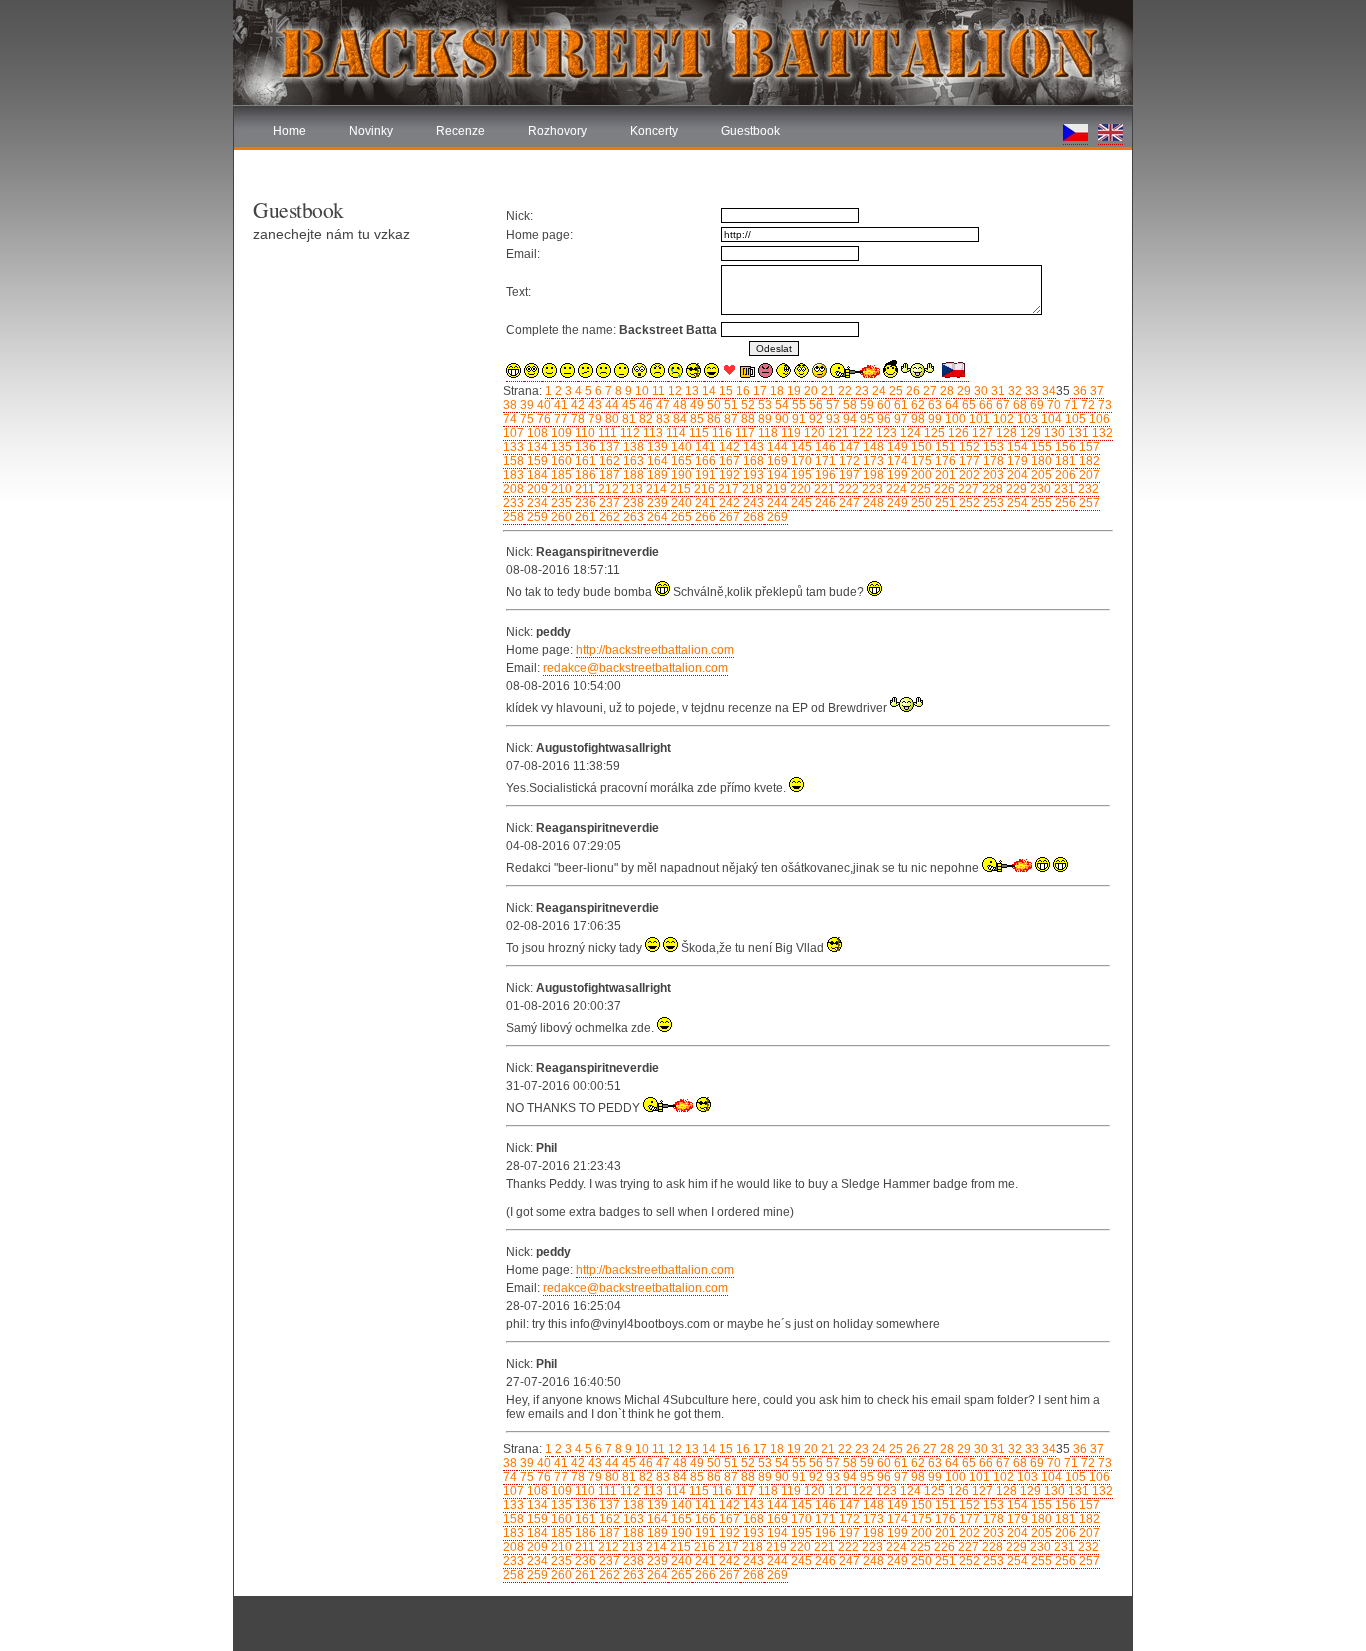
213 (631, 489)
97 (899, 419)
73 (1103, 405)
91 (797, 419)
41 (559, 405)
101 (978, 419)
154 (1016, 447)
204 (1016, 475)
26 (911, 391)
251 (944, 503)
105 (1074, 419)
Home (289, 131)
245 (800, 503)
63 (933, 405)
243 (752, 503)
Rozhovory (557, 131)
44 (610, 405)
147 (848, 447)
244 (776, 503)
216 (703, 489)
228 (991, 489)
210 (560, 489)
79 (593, 419)
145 (800, 447)
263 (632, 517)
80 (610, 419)
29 (962, 391)
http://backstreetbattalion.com (655, 650)
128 (1005, 433)
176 (944, 461)
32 (1013, 391)
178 (992, 461)
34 (1047, 391)
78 (576, 419)
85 (695, 419)
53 (763, 405)
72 (1086, 405)
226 (943, 489)
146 (824, 447)
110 (583, 433)
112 (628, 433)
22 (843, 391)
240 (680, 503)
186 (584, 475)
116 (720, 433)
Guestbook (750, 131)
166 (704, 461)
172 (848, 461)
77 (559, 419)
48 (678, 405)
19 (792, 391)
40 (542, 405)
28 (945, 391)
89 (763, 419)
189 (656, 475)
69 (1035, 405)
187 (608, 475)
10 (640, 391)
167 (728, 461)
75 (525, 419)
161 (584, 461)
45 (627, 405)
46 (644, 405)
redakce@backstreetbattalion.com (635, 668)
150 (920, 447)
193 (752, 475)
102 (1002, 419)
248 (872, 503)
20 (809, 391)
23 (860, 391)
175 (920, 461)
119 (789, 433)
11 (657, 391)
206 (1064, 475)
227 (967, 489)
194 (776, 475)
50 (712, 405)
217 (727, 489)
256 (1064, 503)
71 (1069, 405)
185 (560, 475)
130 (1053, 433)
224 (895, 489)
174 (896, 461)
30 (979, 391)
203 (992, 475)
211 (583, 489)
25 (894, 391)
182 (1088, 461)
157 (1088, 447)
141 (704, 447)
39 (525, 405)
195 (800, 475)
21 (826, 391)
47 (661, 405)
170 (800, 461)
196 (824, 475)
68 (1018, 405)
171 (824, 461)
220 (799, 489)
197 (848, 475)
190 (680, 475)
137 (608, 447)
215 (679, 489)
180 (1040, 461)
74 (510, 419)
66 (984, 405)
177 (968, 461)
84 (678, 419)
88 (746, 419)
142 (728, 447)
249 (896, 503)
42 (576, 405)
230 (1039, 489)
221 (823, 489)
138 (632, 447)
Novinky (371, 131)
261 (584, 517)
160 (560, 461)
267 (728, 517)
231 (1063, 489)
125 (933, 433)
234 (536, 503)
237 (608, 503)
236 (584, 503)
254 (1016, 503)
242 (728, 503)
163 (632, 461)
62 (916, 405)
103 (1026, 419)
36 (1078, 391)
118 (766, 433)
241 (704, 503)
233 (513, 503)
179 (1016, 461)
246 (824, 503)
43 (593, 405)
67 (1001, 405)
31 (996, 391)
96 (882, 419)
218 (751, 489)
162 (608, 461)
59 (865, 405)
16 (741, 391)
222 (847, 489)
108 (536, 433)
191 (704, 475)
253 (992, 503)
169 (776, 461)
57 (831, 405)
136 (584, 447)
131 (1077, 433)
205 (1040, 475)
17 (758, 391)
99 (933, 419)
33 (1030, 391)
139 (656, 447)
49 (695, 405)
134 (536, 447)
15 (724, 391)
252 (968, 503)
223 (871, 489)
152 (968, 447)
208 (513, 489)
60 (882, 405)
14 (707, 391)
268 (752, 517)
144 (776, 447)
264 (656, 517)
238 (632, 503)
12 (673, 391)
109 (560, 433)
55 (797, 405)
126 (957, 433)
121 (837, 433)
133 (513, 447)
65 (967, 405)
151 (944, 447)
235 (560, 503)
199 (896, 475)
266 (704, 517)
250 (920, 503)
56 (814, 405)
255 (1040, 503)
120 (813, 433)
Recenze (460, 131)
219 (775, 489)
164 (656, 461)
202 (968, 475)
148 (872, 447)
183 (513, 475)
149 (896, 447)
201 (944, 475)
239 (656, 503)
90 (780, 419)
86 (712, 419)
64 (950, 405)
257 (1088, 503)
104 (1050, 419)
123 (885, 433)
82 (644, 419)
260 (560, 517)
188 (632, 475)
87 (729, 419)
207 (1088, 475)
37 (1095, 391)
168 (752, 461)
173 (872, 461)
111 (606, 433)
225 (919, 489)
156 (1064, 447)
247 (848, 503)
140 (680, 447)
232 (1087, 489)
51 (729, 405)
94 (848, 419)
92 (814, 419)
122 (861, 433)
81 (627, 419)
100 (954, 419)
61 (899, 405)
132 (1101, 433)
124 (909, 433)
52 (746, 405)
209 (536, 489)
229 (1015, 489)
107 (513, 433)
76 (542, 419)
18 (775, 391)
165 (680, 461)
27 (928, 391)
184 (536, 475)
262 (608, 517)
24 (877, 391)
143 (752, 447)
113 (651, 433)
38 (510, 405)
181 (1064, 461)
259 (536, 517)
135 (560, 447)
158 (513, 461)
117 (743, 433)
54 (780, 405)
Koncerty (654, 131)
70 (1052, 405)
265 (680, 517)
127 (981, 433)
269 (776, 517)
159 (536, 461)
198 (872, 475)
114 (674, 433)
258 (513, 517)
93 (831, 419)
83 (661, 419)
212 (607, 489)
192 (728, 475)
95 (865, 419)
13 (690, 391)
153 (992, 447)
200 (920, 475)
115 (697, 433)
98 (916, 419)
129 (1029, 433)
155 (1040, 447)
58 (848, 405)
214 (655, 489)
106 (1098, 419)
